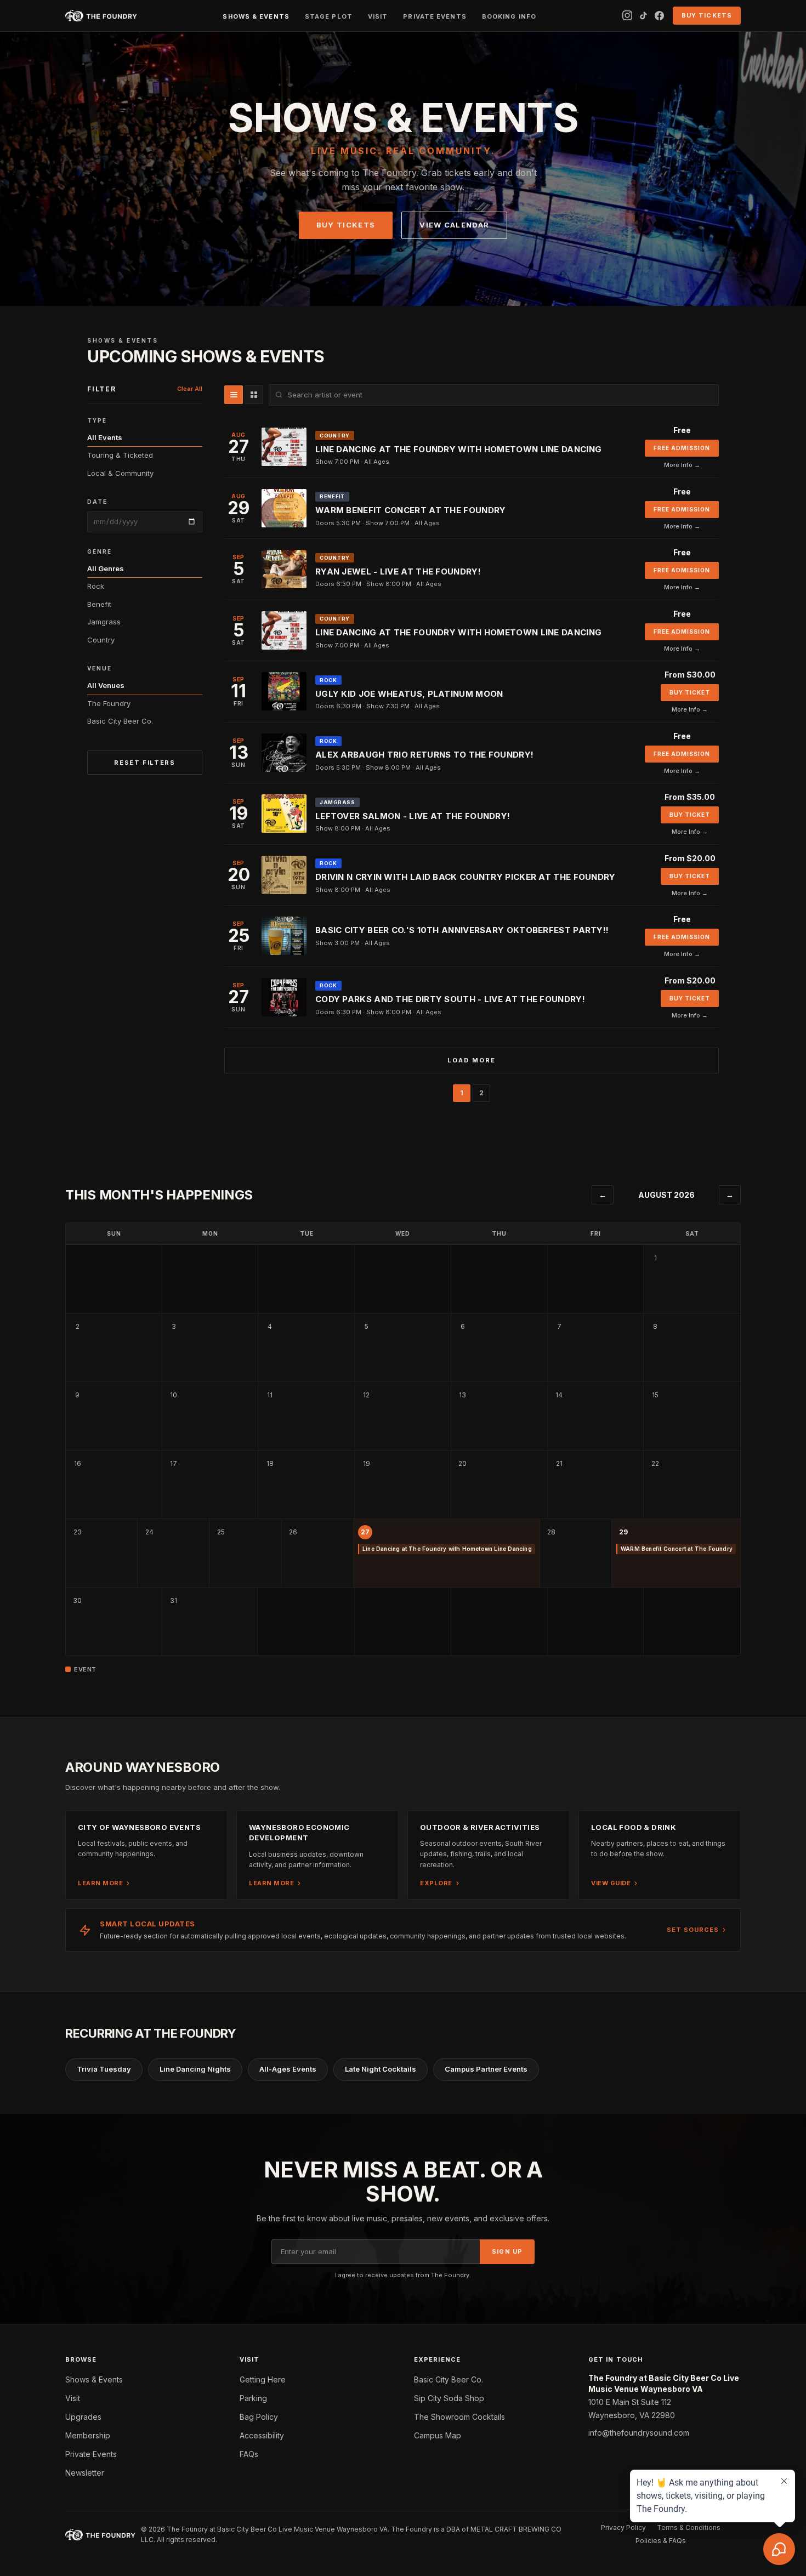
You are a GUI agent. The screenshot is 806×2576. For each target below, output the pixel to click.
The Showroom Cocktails (459, 2417)
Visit (73, 2398)
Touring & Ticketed (120, 455)
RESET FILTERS (144, 763)
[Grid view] (254, 395)
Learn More (100, 1883)
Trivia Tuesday (104, 2069)
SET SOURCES (693, 1930)
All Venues (106, 685)
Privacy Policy (623, 2527)
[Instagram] (627, 15)
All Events (105, 437)
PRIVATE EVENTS (435, 16)
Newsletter (85, 2473)
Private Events (91, 2454)
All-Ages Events (288, 2069)
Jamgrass (104, 622)
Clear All (190, 389)
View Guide (611, 1883)
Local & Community (120, 473)
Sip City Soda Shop (449, 2398)
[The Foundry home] (101, 16)
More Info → (682, 465)
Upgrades (83, 2417)
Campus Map (438, 2435)
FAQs (249, 2454)
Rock (96, 586)
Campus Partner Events (486, 2069)
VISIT (378, 16)
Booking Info (509, 16)
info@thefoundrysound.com (639, 2433)
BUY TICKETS (707, 15)
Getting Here (263, 2379)
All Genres (106, 568)
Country (101, 640)
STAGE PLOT (329, 16)
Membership (88, 2435)
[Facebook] (659, 16)
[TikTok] (643, 16)
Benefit (99, 604)
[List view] (234, 395)
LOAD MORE (472, 1060)
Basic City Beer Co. (120, 721)
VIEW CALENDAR (454, 225)
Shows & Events (94, 2379)
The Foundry (109, 703)
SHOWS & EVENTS (256, 16)
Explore (436, 1883)
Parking (253, 2398)
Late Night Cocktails (381, 2069)
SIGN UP (507, 2251)
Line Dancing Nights (195, 2069)
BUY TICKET (690, 692)
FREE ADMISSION (682, 448)
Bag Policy (259, 2417)
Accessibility (262, 2435)
